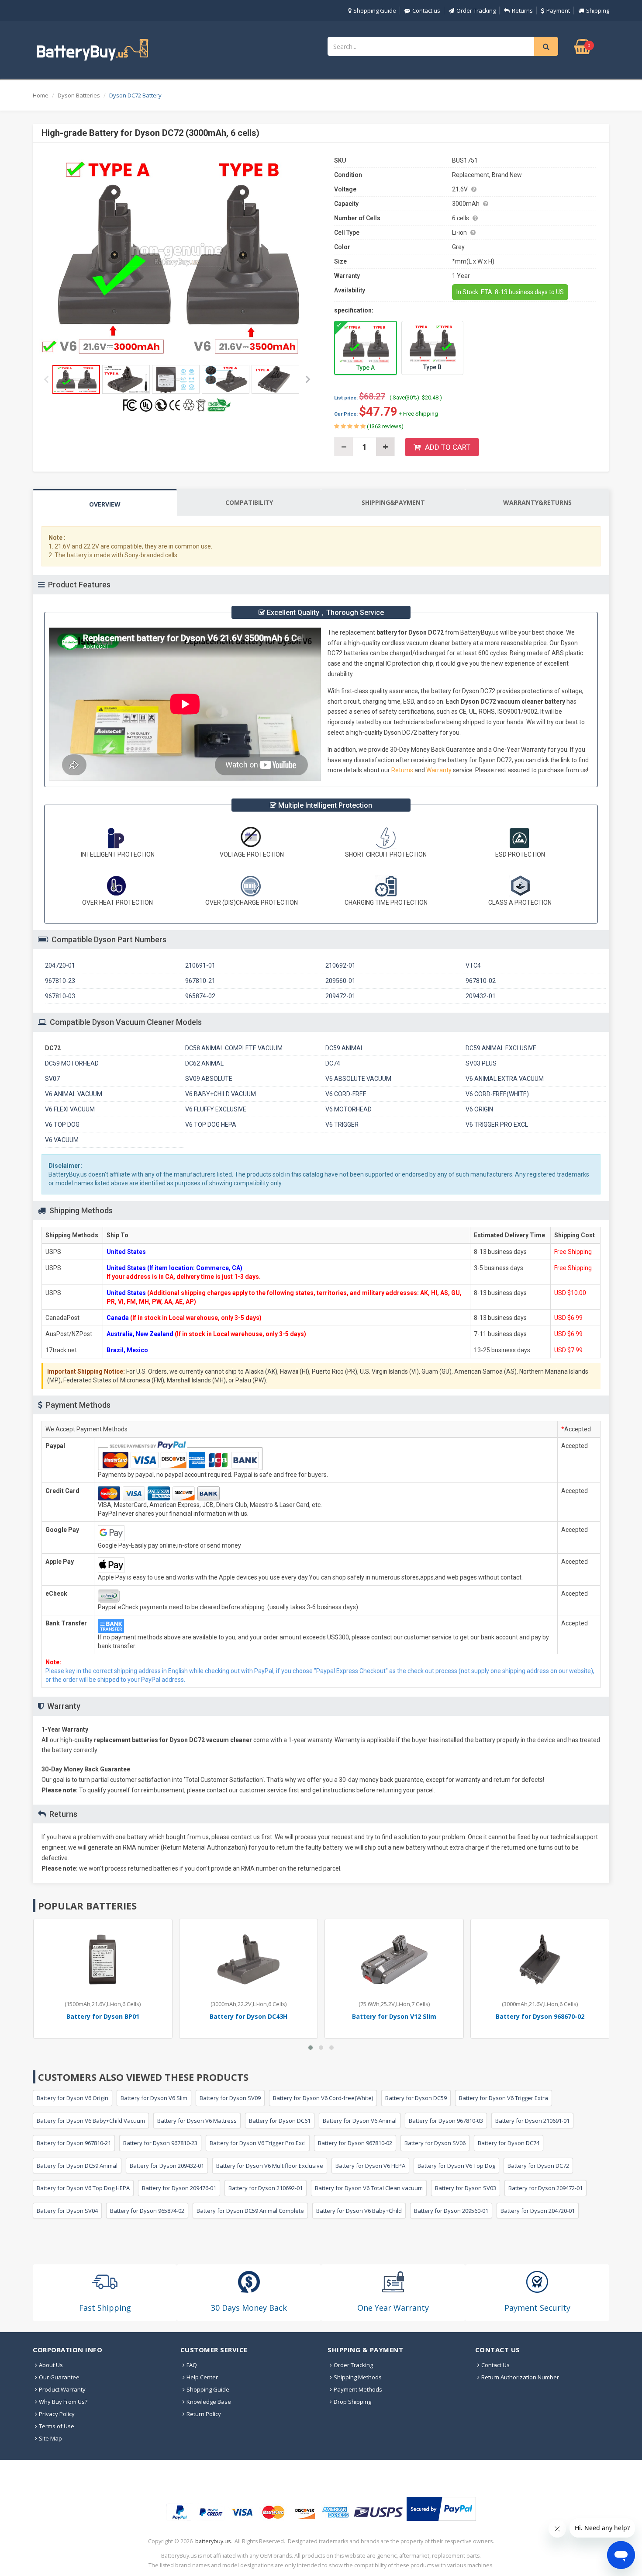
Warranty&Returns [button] (537, 502)
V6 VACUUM (62, 1140)
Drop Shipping (352, 2402)
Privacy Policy (57, 2414)
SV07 (52, 1079)
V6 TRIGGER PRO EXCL (497, 1125)
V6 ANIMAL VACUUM (74, 1094)
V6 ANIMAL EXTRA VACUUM (505, 1079)
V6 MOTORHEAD (349, 1109)
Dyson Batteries (79, 95)
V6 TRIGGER (342, 1125)
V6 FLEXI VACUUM (70, 1109)
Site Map (50, 2438)
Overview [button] (105, 504)
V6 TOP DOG (62, 1125)
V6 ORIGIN (479, 1109)
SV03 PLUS (481, 1063)
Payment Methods (358, 2389)
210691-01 (200, 965)
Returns (522, 10)
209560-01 (340, 981)
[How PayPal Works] (441, 2509)
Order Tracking (476, 10)
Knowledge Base (209, 2402)
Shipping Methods (358, 2377)
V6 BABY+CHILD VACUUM (221, 1094)
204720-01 (60, 965)
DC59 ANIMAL (345, 1048)
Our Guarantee (59, 2377)
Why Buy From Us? (63, 2402)
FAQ (192, 2365)
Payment (558, 10)
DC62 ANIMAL (204, 1063)
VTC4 (473, 965)
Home (41, 95)
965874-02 (200, 996)
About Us (51, 2365)
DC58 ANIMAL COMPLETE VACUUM (234, 1048)
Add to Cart (448, 447)
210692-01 (340, 965)
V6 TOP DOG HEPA (211, 1125)
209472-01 (340, 996)
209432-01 (481, 996)
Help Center (202, 2377)
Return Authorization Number (520, 2377)
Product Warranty (62, 2389)
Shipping (598, 10)
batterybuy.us (213, 2541)
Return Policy (204, 2414)
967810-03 (60, 996)
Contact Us (495, 2365)
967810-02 (481, 981)
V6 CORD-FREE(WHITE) (497, 1094)
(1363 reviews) (385, 426)
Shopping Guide (375, 10)
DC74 (333, 1063)
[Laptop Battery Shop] (100, 49)
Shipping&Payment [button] (393, 502)
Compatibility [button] (249, 502)
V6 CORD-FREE (346, 1094)
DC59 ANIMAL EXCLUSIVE (501, 1048)
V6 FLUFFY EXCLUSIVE (216, 1109)
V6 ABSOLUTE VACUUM (358, 1079)
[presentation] (105, 503)
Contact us (426, 10)
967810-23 (60, 981)
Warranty (440, 770)
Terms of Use (57, 2426)
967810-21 (200, 981)
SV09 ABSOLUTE (209, 1079)
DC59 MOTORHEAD (72, 1063)
